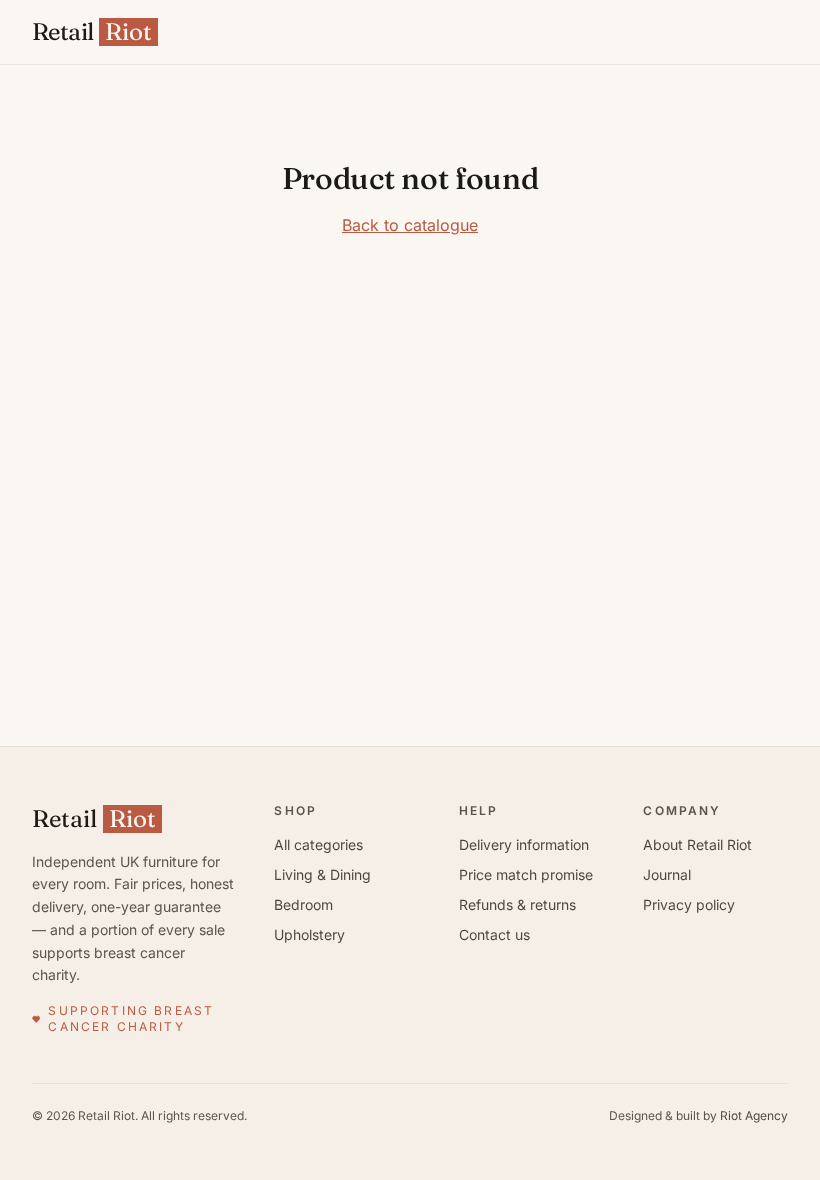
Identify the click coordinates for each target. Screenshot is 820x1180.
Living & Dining (322, 874)
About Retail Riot (697, 844)
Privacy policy (689, 904)
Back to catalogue (410, 225)
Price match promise (526, 874)
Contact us (494, 934)
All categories (318, 844)
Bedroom (303, 904)
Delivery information (524, 844)
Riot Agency (754, 1115)
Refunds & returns (517, 904)
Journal (667, 874)
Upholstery (309, 934)
